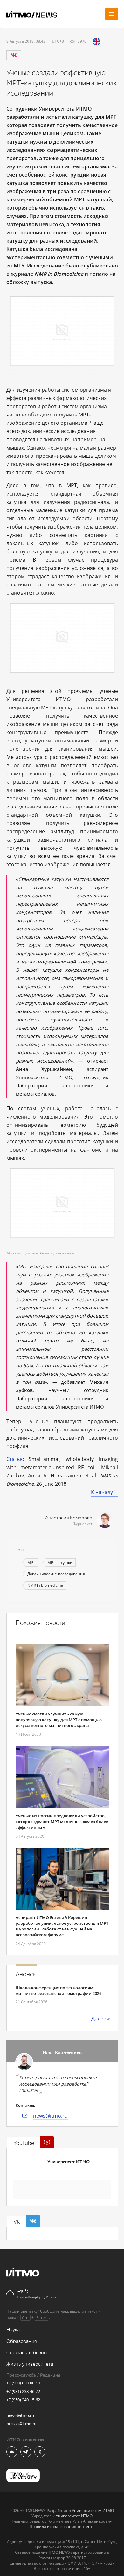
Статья (14, 1459)
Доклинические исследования (56, 1574)
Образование (22, 2341)
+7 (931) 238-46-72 (23, 2391)
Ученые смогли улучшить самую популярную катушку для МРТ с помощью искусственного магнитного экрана (59, 1720)
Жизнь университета (30, 2364)
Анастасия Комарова (69, 1518)
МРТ (31, 1562)
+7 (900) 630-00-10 (23, 2383)
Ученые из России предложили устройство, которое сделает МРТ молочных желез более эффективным (62, 1822)
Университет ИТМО (69, 2162)
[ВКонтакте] (14, 55)
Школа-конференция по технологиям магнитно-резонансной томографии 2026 (59, 1991)
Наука (13, 2330)
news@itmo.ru (50, 2116)
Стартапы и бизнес (28, 2353)
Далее (99, 2018)
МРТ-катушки (60, 1562)
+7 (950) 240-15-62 (23, 2400)
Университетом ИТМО (93, 2510)
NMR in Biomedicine (45, 1585)
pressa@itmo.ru (21, 2424)
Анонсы (26, 1974)
